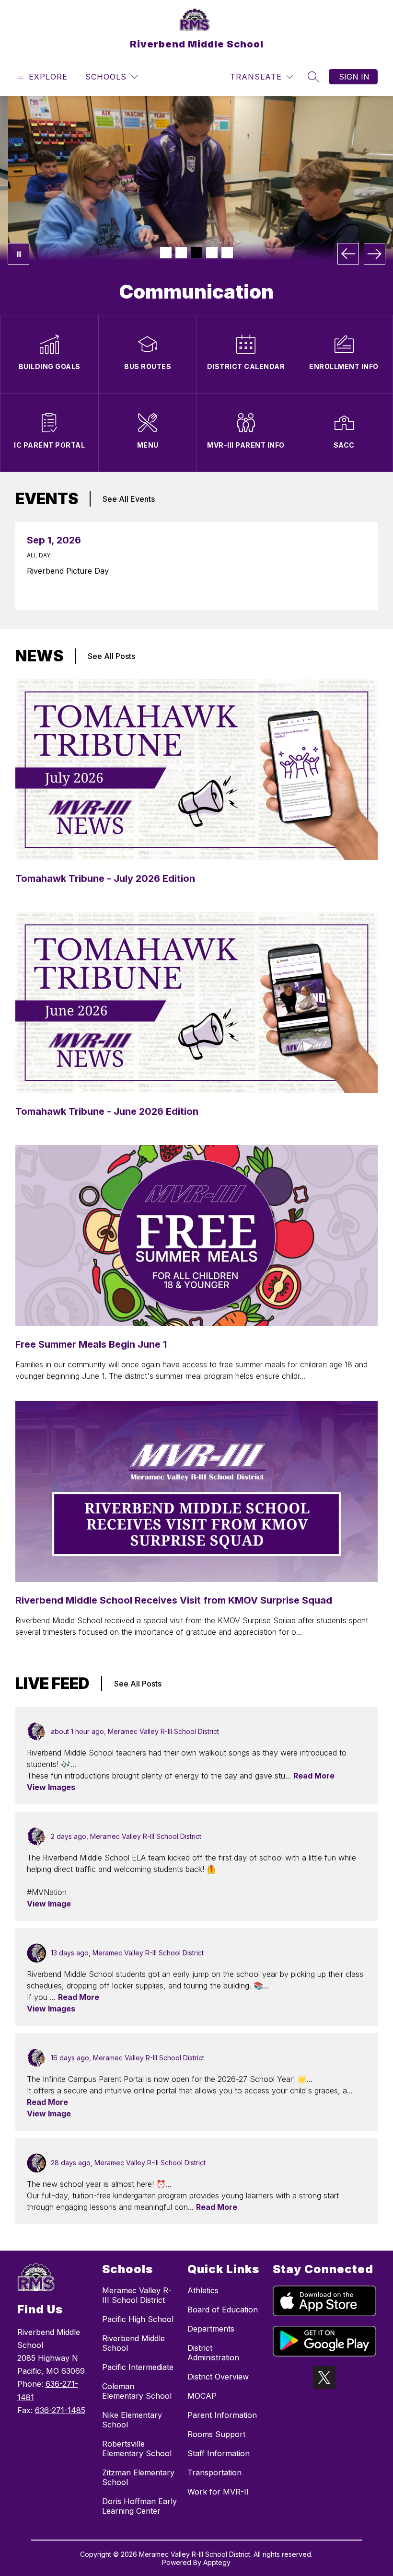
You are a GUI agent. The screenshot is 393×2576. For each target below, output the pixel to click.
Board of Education (223, 2310)
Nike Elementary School (132, 2420)
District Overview (218, 2377)
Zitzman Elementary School (138, 2477)
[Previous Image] (348, 254)
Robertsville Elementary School (137, 2449)
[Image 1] (166, 253)
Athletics (203, 2290)
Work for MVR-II (218, 2492)
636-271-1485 (60, 2410)
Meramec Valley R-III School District (137, 2295)
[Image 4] (212, 253)
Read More (314, 1776)
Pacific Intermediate (138, 2367)
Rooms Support (216, 2434)
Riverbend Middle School (133, 2343)
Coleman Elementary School (137, 2391)
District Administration (213, 2353)
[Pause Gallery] (18, 254)
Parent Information (222, 2415)
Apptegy (217, 2562)
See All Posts (111, 656)
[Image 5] (227, 253)
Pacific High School (138, 2319)
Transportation (214, 2472)
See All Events (129, 499)
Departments (211, 2329)
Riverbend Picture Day (70, 571)
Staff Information (219, 2453)
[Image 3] (196, 253)
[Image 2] (181, 253)
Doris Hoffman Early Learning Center (139, 2506)
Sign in (354, 77)
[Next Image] (375, 254)
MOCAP (202, 2396)
